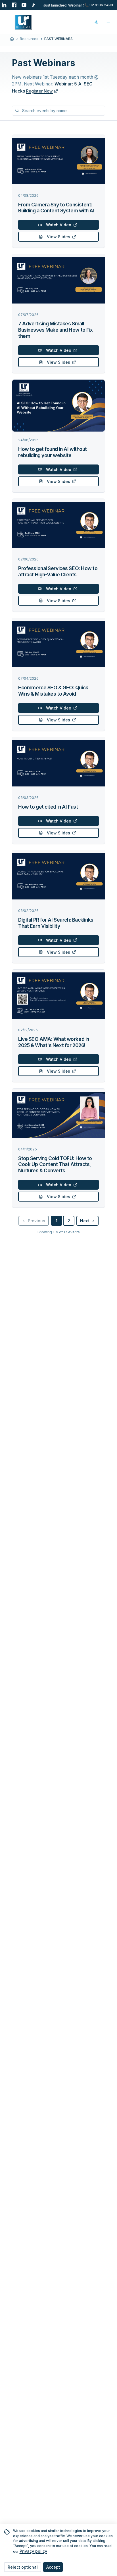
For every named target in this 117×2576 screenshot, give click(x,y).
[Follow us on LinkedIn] (4, 5)
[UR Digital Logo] (23, 22)
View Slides (58, 237)
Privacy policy (33, 2551)
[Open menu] (108, 22)
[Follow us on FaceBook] (14, 5)
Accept (53, 2567)
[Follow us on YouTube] (24, 5)
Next (85, 1221)
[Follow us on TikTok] (34, 5)
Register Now (39, 91)
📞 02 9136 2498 (99, 5)
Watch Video (59, 225)
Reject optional (23, 2567)
